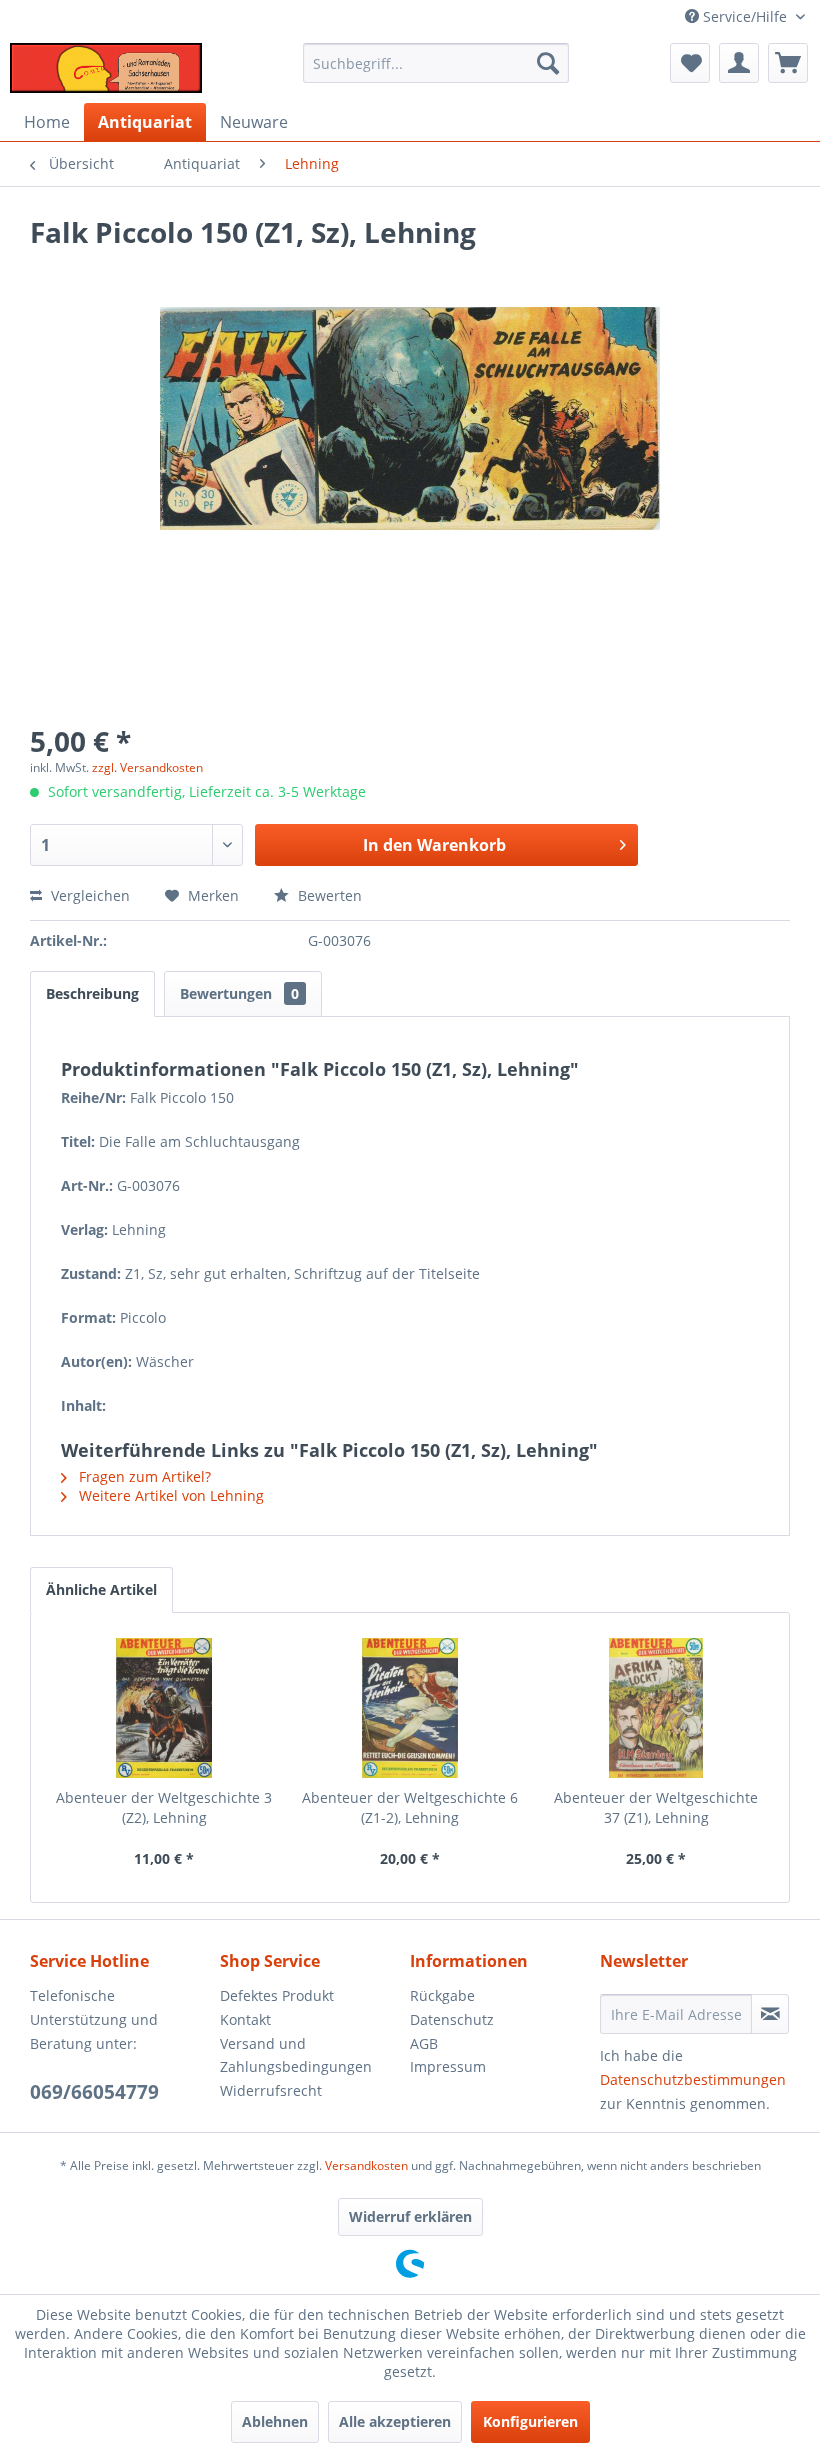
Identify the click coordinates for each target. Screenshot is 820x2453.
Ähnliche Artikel (101, 1589)
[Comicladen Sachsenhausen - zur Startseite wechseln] (106, 68)
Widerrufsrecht (271, 2090)
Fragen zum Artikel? (143, 1476)
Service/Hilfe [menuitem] (745, 16)
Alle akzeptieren (395, 2421)
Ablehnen (275, 2421)
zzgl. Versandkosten (147, 767)
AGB (424, 2043)
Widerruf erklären (410, 2216)
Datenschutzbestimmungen (693, 2079)
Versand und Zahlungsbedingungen (296, 2055)
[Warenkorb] (788, 63)
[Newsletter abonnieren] (770, 2014)
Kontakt (245, 2019)
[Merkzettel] (690, 63)
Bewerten (328, 895)
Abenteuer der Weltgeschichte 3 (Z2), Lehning (164, 1807)
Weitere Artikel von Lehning (169, 1495)
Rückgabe (442, 1995)
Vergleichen (88, 895)
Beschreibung (92, 993)
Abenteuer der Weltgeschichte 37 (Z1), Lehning (656, 1807)
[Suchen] (548, 63)
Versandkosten (366, 2165)
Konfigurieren (530, 2421)
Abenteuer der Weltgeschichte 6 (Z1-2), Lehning (410, 1807)
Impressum (448, 2066)
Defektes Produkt (277, 1995)
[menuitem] (436, 63)
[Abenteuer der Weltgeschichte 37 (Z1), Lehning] (656, 1708)
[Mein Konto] (739, 63)
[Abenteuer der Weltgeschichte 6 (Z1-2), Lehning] (410, 1708)
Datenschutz (452, 2019)
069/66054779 (94, 2092)
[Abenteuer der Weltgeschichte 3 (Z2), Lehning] (164, 1708)
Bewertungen (239, 993)
